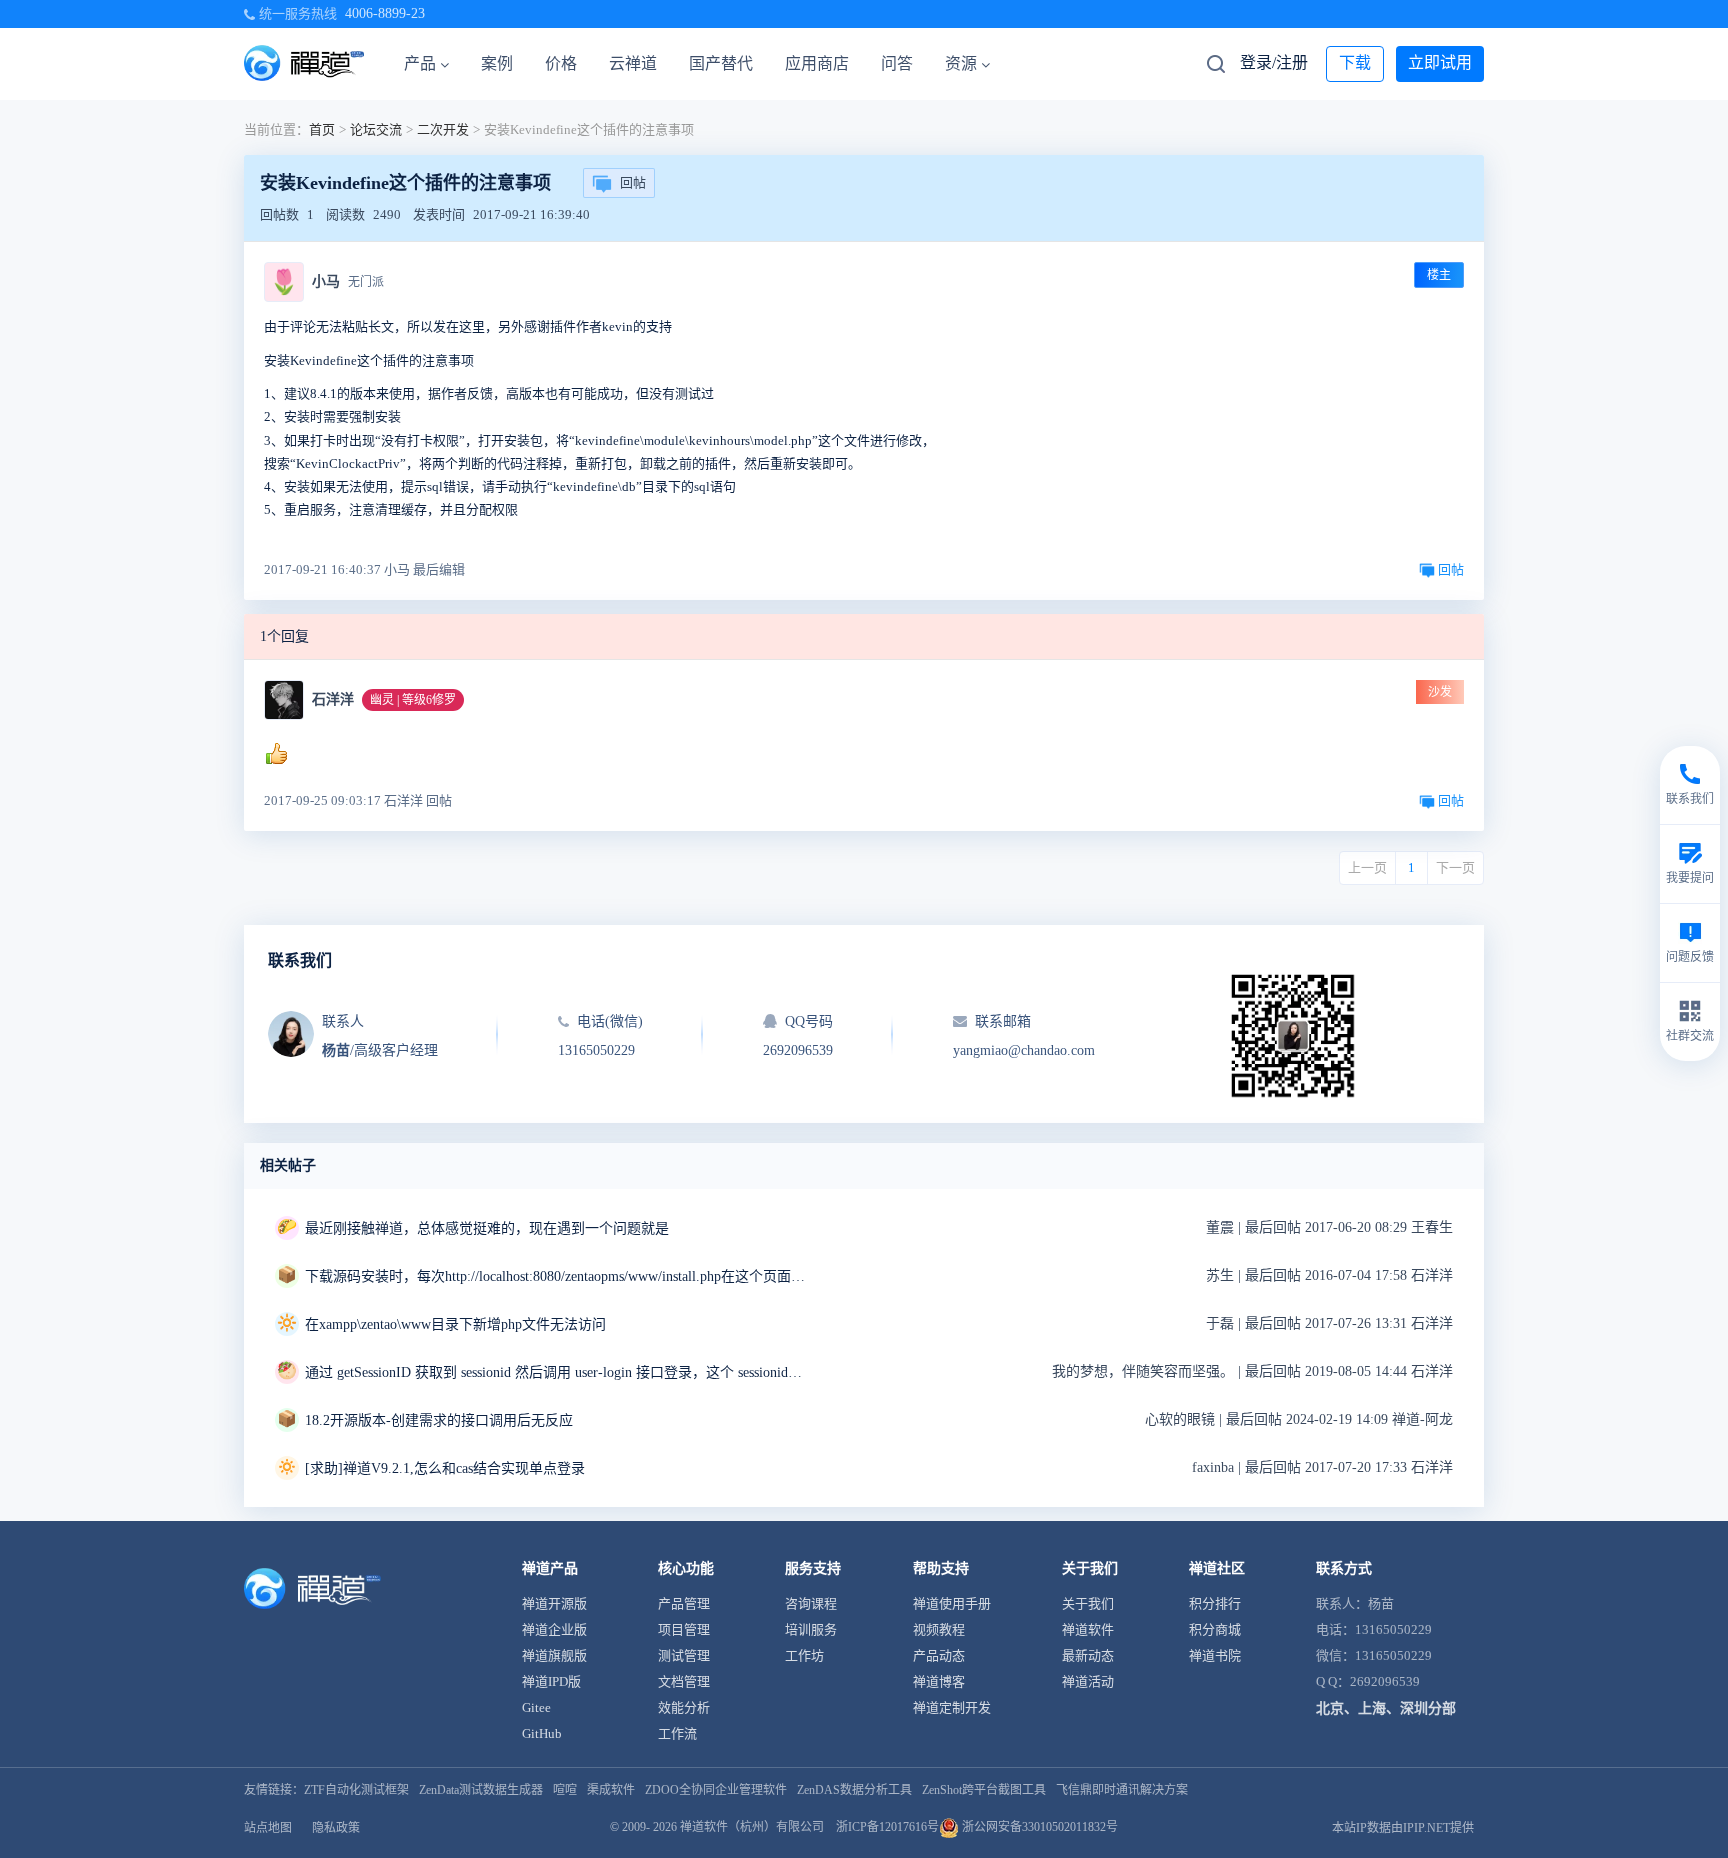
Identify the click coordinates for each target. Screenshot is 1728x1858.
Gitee (536, 1707)
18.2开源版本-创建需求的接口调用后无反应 (439, 1420)
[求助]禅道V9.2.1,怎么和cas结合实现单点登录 (445, 1468)
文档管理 (684, 1681)
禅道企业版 (554, 1629)
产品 (420, 63)
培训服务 (811, 1629)
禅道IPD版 (551, 1681)
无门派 (366, 282)
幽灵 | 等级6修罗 (413, 700)
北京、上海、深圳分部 (1386, 1708)
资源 (961, 63)
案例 (497, 63)
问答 (897, 63)
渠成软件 (611, 1790)
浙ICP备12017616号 (887, 1827)
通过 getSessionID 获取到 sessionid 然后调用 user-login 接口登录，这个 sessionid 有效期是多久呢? (555, 1372)
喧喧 (565, 1790)
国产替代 (721, 63)
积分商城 (1215, 1629)
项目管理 (684, 1629)
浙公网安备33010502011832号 (1038, 1827)
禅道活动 (1088, 1681)
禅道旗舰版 (554, 1655)
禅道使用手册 (952, 1603)
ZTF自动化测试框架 (356, 1790)
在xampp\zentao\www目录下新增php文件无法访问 (455, 1324)
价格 (561, 63)
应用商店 (817, 63)
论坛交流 (376, 129)
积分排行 (1215, 1603)
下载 (1355, 62)
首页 (322, 129)
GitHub (542, 1733)
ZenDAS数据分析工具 (854, 1790)
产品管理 (684, 1603)
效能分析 (684, 1707)
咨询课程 (811, 1603)
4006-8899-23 (385, 13)
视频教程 (939, 1629)
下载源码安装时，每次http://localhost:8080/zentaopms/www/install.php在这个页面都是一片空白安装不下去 (555, 1276)
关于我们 (1088, 1603)
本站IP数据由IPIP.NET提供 (1403, 1828)
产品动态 (939, 1655)
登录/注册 (1274, 62)
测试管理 (684, 1655)
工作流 (677, 1733)
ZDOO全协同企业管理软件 (716, 1790)
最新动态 (1088, 1655)
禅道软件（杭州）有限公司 (752, 1827)
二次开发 (443, 129)
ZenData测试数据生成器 (481, 1790)
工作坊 (804, 1655)
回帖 (633, 182)
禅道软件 (1088, 1629)
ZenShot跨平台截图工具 (984, 1790)
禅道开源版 (554, 1603)
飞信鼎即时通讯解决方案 (1122, 1790)
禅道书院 (1215, 1655)
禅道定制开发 (952, 1707)
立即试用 (1440, 62)
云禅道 (633, 63)
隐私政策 (336, 1828)
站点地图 (268, 1828)
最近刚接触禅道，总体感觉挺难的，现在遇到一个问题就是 (487, 1228)
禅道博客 (939, 1681)
